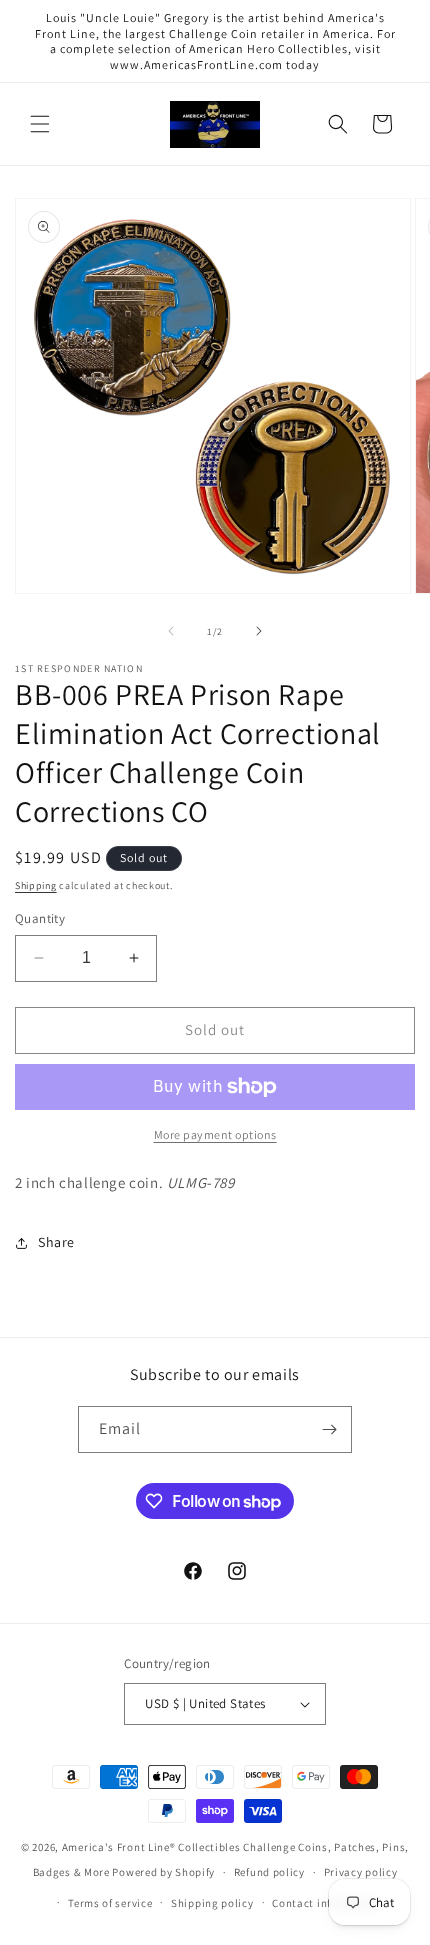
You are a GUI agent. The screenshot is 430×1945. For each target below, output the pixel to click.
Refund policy (269, 1872)
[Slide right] (259, 631)
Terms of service (110, 1903)
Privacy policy (361, 1872)
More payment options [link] (215, 1134)
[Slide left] (171, 631)
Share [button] (56, 1242)
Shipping (36, 885)
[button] (40, 124)
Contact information (326, 1903)
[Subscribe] (329, 1429)
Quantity (40, 918)
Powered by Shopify (163, 1872)
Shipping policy (212, 1903)
